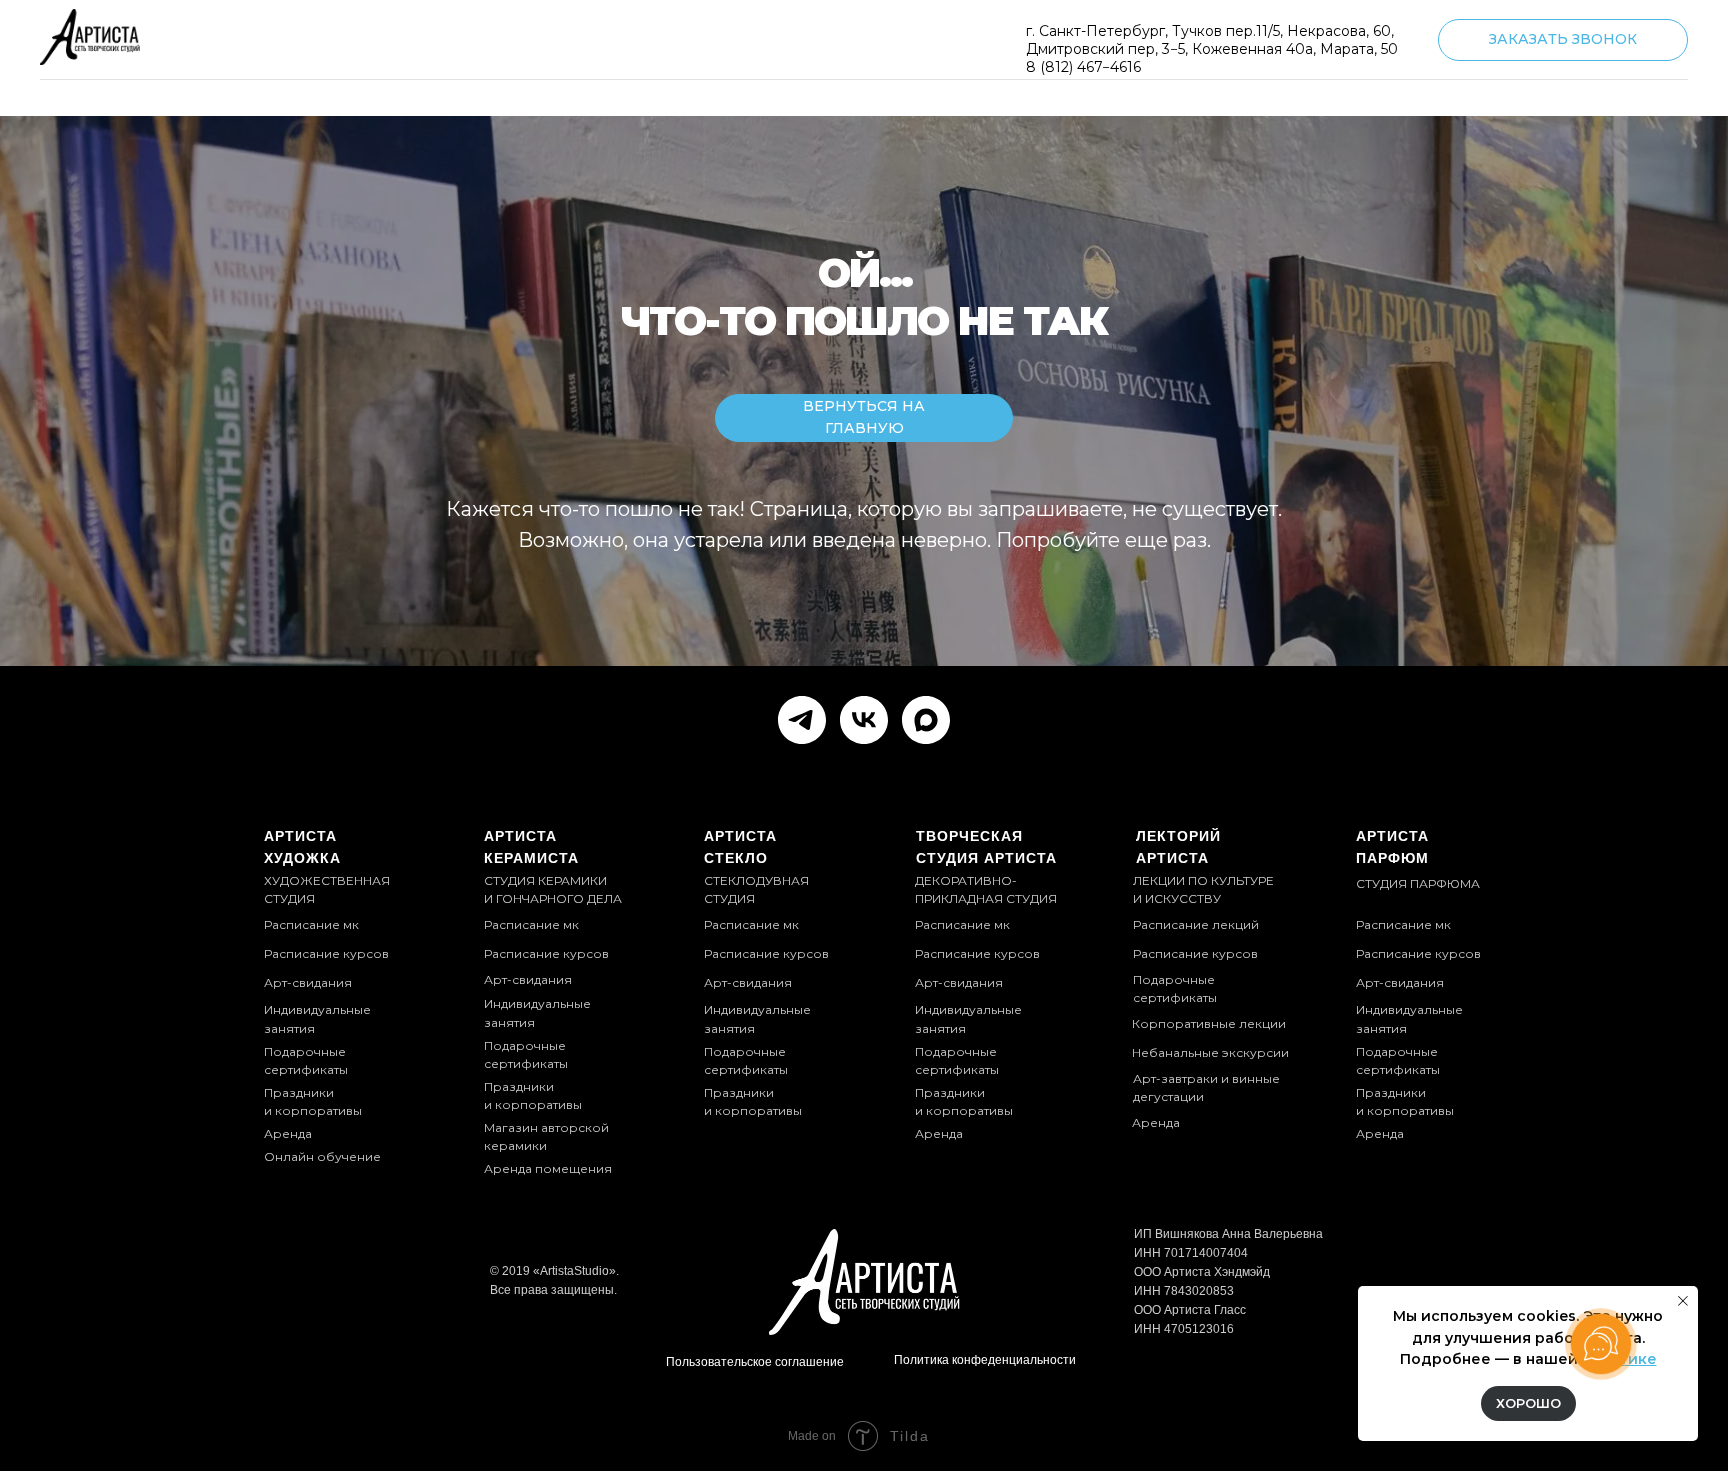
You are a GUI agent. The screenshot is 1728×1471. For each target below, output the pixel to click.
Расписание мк (962, 924)
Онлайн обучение (322, 1156)
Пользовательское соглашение (755, 1362)
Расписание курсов (977, 953)
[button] (1563, 40)
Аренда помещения (548, 1168)
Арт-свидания (959, 982)
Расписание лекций (1196, 924)
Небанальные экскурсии (1210, 1052)
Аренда (1156, 1122)
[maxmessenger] (926, 720)
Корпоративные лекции (1209, 1023)
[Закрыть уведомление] (1683, 1301)
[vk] (864, 720)
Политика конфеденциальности (985, 1360)
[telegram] (802, 720)
